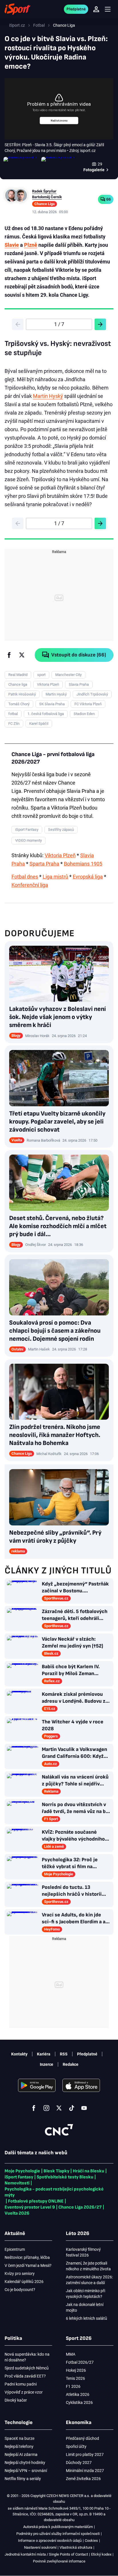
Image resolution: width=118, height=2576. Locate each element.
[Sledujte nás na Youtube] (84, 2108)
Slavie (12, 245)
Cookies (91, 2541)
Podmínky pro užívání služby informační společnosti (58, 2534)
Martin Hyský (48, 396)
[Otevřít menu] (108, 9)
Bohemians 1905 (83, 864)
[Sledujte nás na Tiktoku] (72, 2108)
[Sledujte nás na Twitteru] (59, 2108)
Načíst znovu (59, 121)
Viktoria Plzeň (60, 855)
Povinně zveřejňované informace (59, 2561)
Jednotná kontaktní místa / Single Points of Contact (46, 2554)
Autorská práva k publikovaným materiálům (58, 2527)
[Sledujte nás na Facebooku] (34, 2108)
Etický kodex (101, 2554)
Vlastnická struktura (76, 2547)
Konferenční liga (30, 885)
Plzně (31, 245)
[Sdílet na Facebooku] (9, 655)
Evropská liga (88, 877)
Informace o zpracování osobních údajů (50, 2541)
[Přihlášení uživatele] (96, 9)
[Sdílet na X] (22, 655)
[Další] (100, 324)
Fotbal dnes (25, 877)
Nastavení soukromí (40, 2547)
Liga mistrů (55, 877)
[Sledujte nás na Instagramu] (46, 2108)
